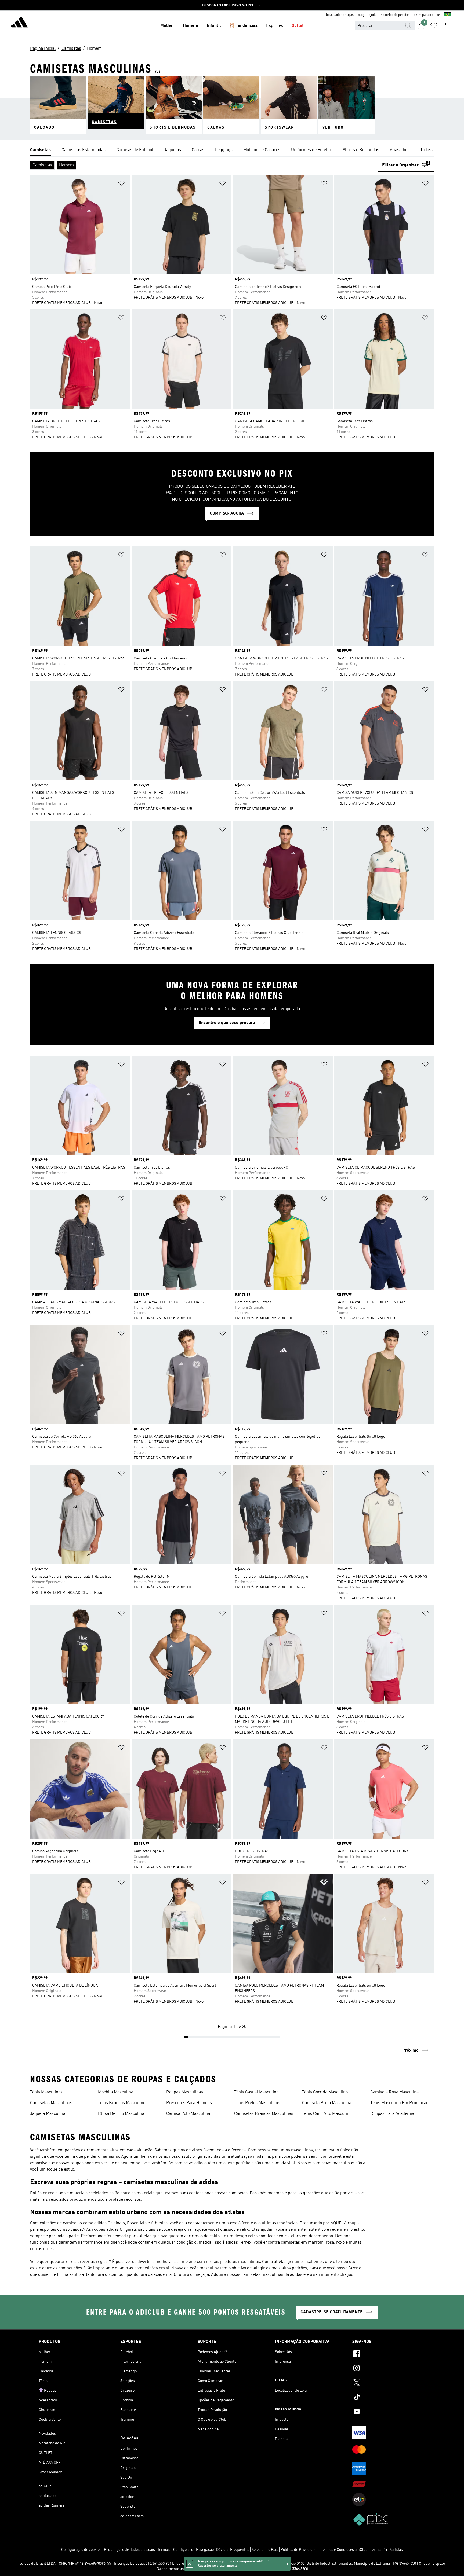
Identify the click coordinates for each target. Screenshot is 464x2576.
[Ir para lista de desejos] (434, 26)
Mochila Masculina (116, 2092)
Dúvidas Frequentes (233, 2550)
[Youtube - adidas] (389, 2412)
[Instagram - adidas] (389, 2369)
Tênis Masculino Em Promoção (399, 2103)
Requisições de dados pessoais (129, 2550)
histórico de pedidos (395, 15)
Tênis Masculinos (46, 2092)
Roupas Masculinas (185, 2092)
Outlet (298, 26)
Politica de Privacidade (300, 2550)
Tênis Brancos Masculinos (123, 2103)
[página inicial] (19, 23)
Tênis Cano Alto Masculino (327, 2114)
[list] (232, 150)
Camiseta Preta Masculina (327, 2103)
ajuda (373, 15)
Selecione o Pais (265, 2550)
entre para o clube (427, 15)
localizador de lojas (340, 15)
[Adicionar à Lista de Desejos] (121, 184)
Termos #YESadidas (386, 2550)
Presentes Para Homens (189, 2103)
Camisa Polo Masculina (188, 2114)
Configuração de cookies (81, 2550)
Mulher (167, 26)
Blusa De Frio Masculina (121, 2114)
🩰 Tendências (243, 26)
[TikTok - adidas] (389, 2398)
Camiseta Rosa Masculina (394, 2092)
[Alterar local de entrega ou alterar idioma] (448, 15)
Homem (191, 26)
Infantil (214, 26)
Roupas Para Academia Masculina (392, 2114)
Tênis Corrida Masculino (325, 2092)
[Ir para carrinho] (447, 26)
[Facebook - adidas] (389, 2354)
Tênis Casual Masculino (256, 2092)
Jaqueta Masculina (48, 2114)
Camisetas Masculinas (51, 2103)
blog (361, 15)
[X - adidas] (389, 2383)
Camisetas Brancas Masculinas (264, 2114)
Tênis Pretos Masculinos (257, 2103)
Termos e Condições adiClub (344, 2550)
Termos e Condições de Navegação (186, 2550)
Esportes (275, 26)
